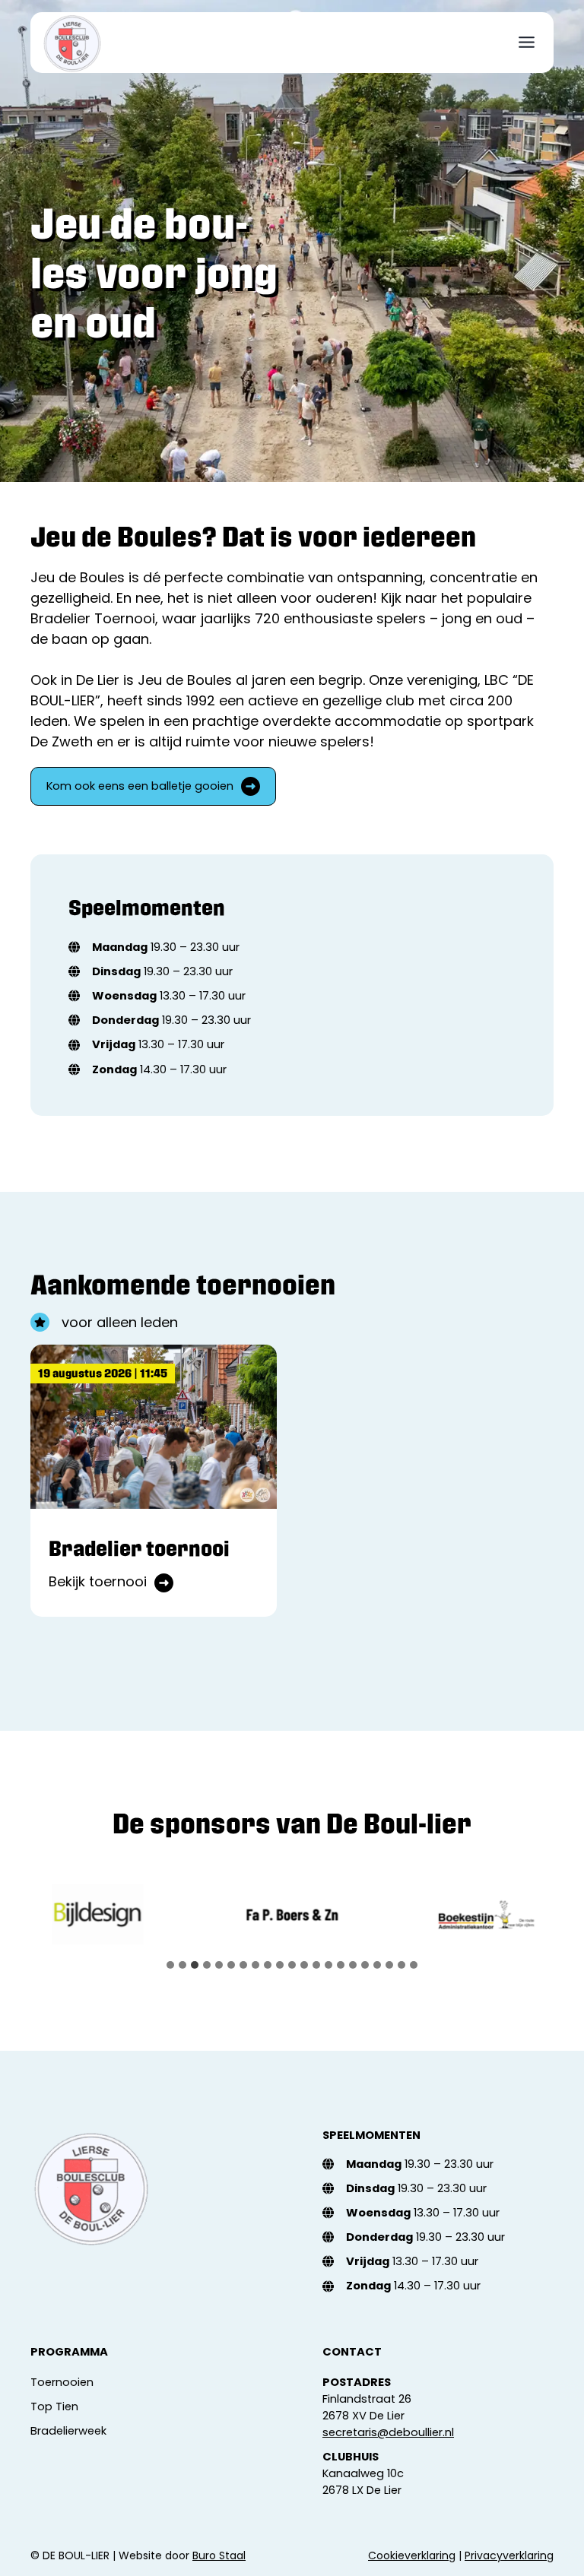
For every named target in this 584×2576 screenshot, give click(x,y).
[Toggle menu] (527, 42)
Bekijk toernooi (111, 1582)
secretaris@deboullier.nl (388, 2432)
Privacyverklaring (509, 2555)
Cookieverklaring (412, 2555)
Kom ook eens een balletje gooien (140, 786)
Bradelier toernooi (139, 1548)
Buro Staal (219, 2555)
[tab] (170, 1965)
